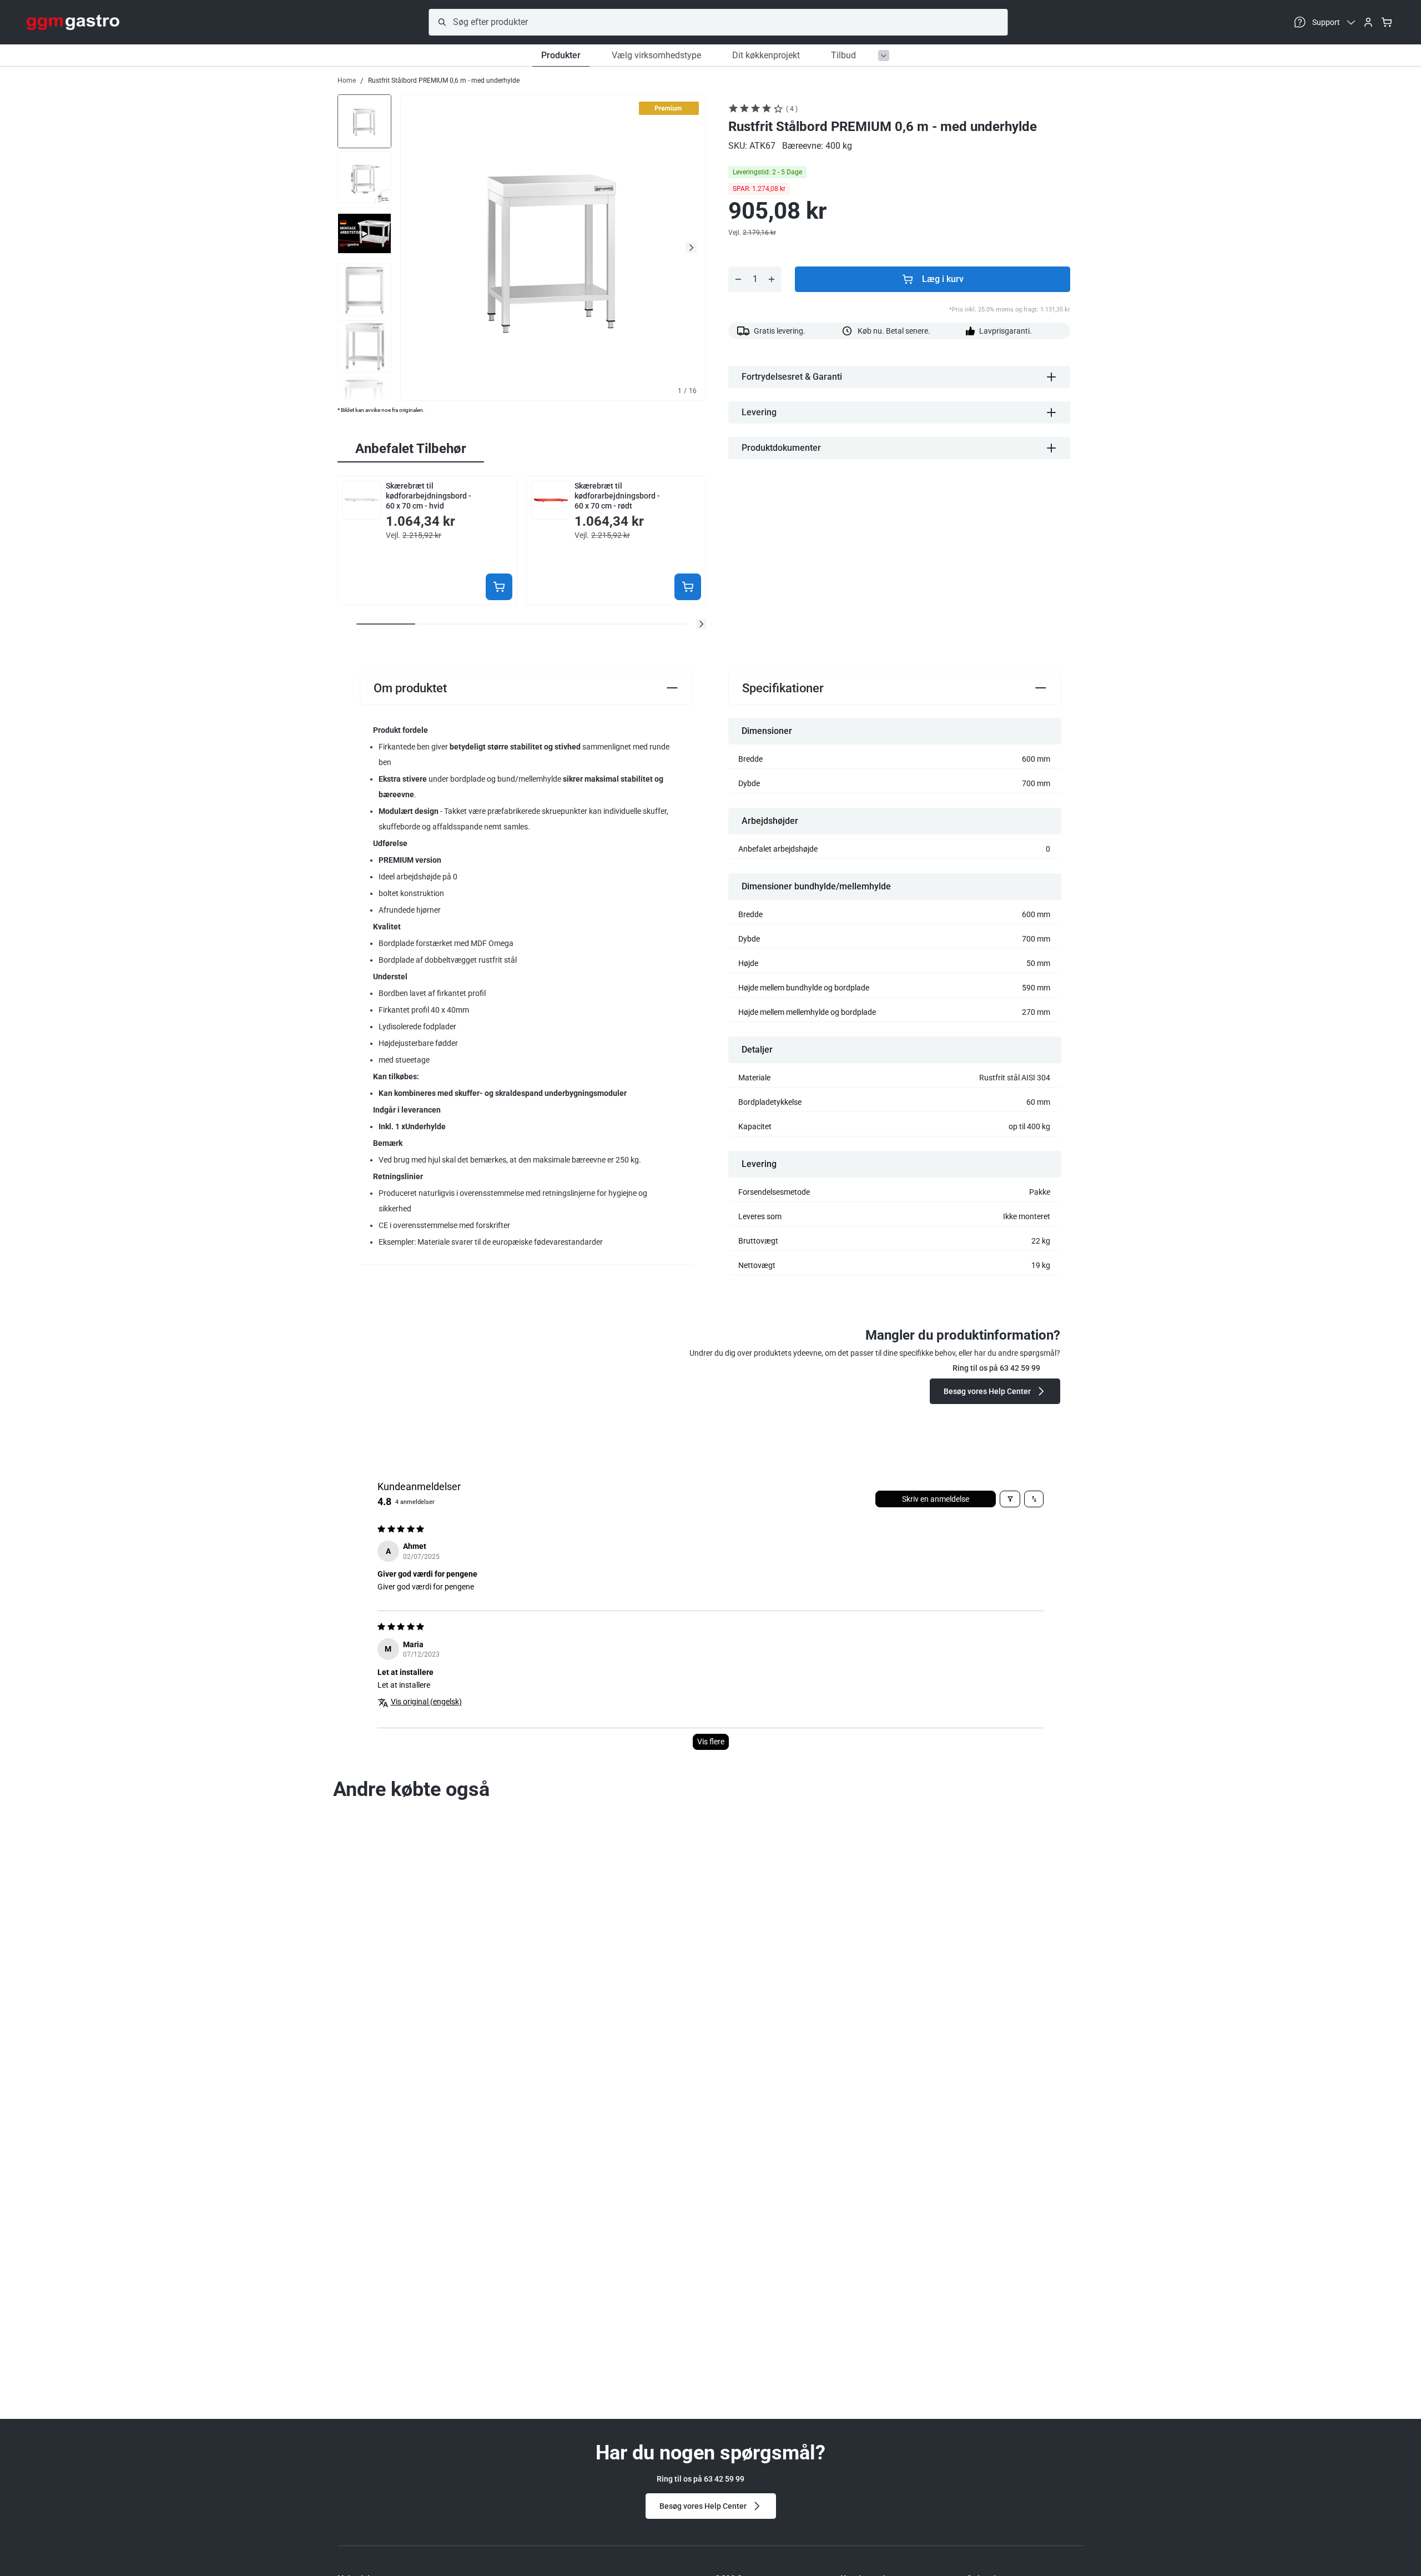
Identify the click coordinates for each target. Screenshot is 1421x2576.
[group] (364, 120)
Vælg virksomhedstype (656, 55)
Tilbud (843, 55)
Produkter (561, 55)
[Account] (1368, 22)
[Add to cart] (499, 587)
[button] (701, 624)
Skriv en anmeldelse (936, 1499)
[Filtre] (1010, 1499)
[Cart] (1387, 22)
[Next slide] (691, 248)
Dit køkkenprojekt (766, 55)
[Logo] (73, 22)
